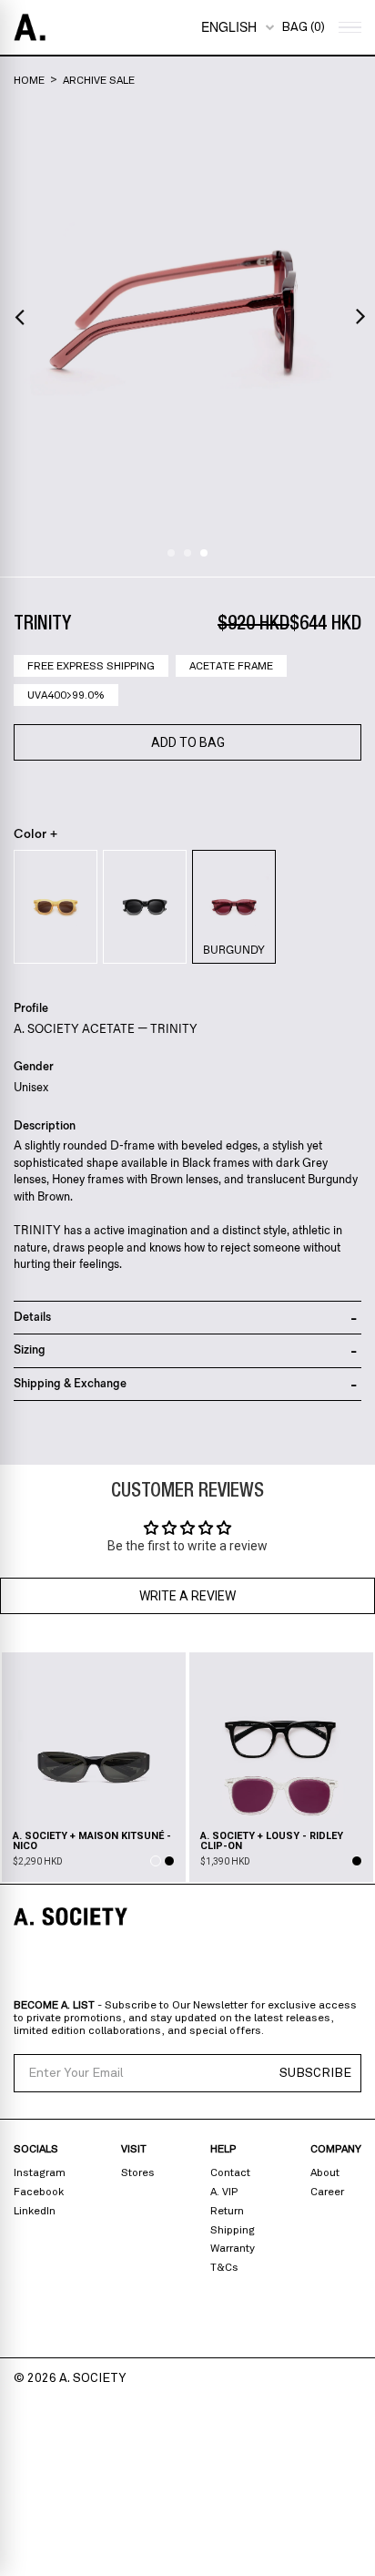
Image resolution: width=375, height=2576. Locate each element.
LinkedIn (35, 2211)
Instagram (40, 2172)
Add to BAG (188, 742)
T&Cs (224, 2267)
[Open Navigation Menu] (348, 28)
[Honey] (56, 907)
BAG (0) (303, 27)
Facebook (39, 2192)
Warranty (233, 2248)
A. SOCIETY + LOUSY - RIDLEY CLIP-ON (272, 1841)
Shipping (233, 2230)
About (325, 2172)
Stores (138, 2172)
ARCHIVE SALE (99, 80)
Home (29, 80)
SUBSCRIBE (315, 2073)
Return (227, 2211)
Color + (36, 834)
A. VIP (224, 2192)
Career (327, 2192)
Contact (230, 2172)
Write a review (187, 1596)
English (229, 26)
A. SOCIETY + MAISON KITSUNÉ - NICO (92, 1841)
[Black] (145, 907)
